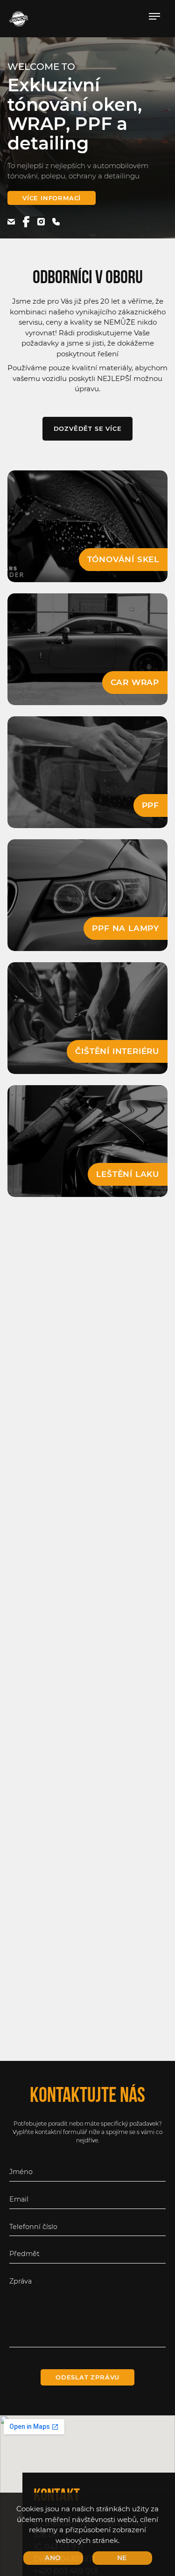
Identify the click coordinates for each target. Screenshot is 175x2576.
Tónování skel (123, 559)
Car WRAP (135, 682)
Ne (122, 2558)
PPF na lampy (126, 928)
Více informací (52, 198)
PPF (150, 805)
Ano (53, 2558)
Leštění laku (128, 1174)
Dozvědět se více (88, 428)
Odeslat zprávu (87, 2377)
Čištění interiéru (117, 1051)
